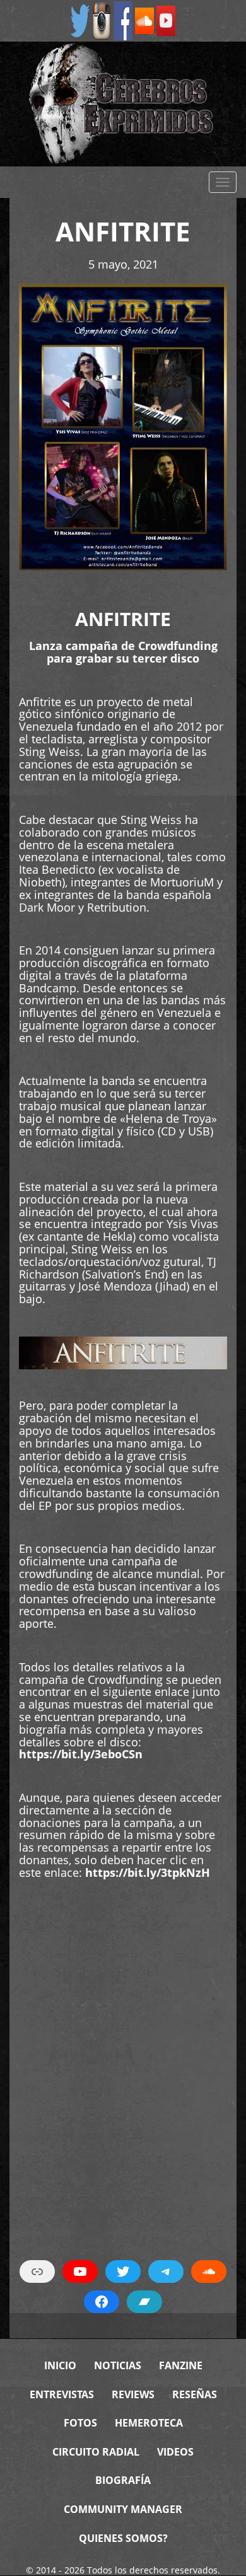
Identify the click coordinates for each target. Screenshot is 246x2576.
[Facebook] (123, 20)
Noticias (118, 2365)
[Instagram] (102, 20)
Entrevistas (62, 2394)
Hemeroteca (149, 2423)
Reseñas (195, 2394)
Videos (175, 2452)
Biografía (123, 2480)
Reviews (133, 2394)
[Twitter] (80, 20)
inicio (60, 2365)
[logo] (123, 104)
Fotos (80, 2423)
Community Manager (123, 2509)
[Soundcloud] (144, 20)
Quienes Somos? (123, 2538)
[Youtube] (166, 20)
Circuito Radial (96, 2452)
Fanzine (181, 2365)
